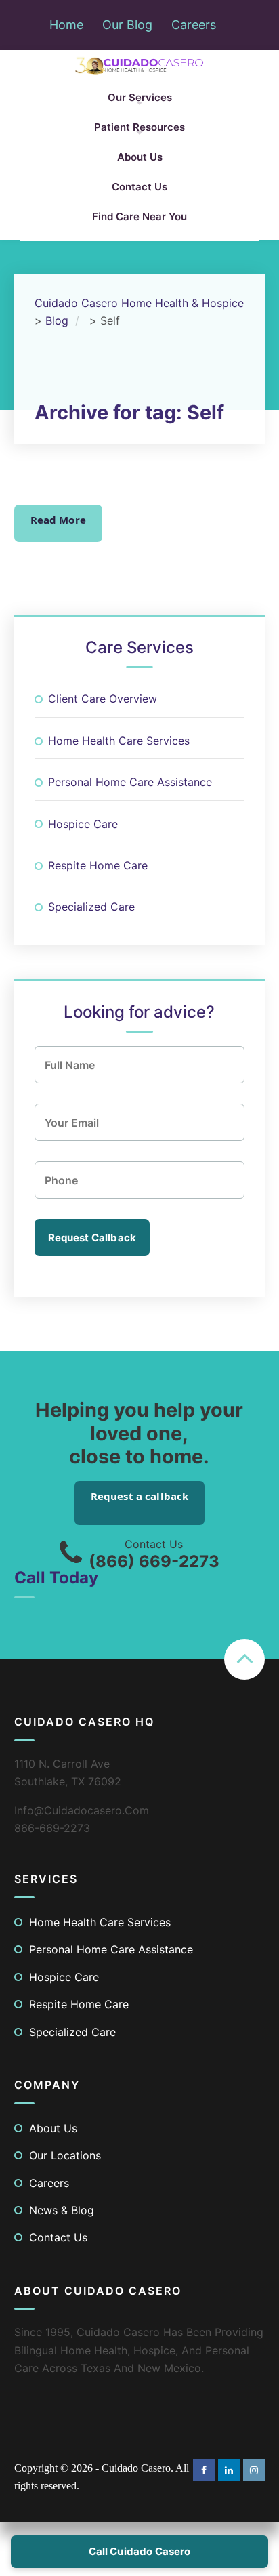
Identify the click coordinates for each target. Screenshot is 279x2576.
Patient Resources (139, 127)
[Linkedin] (229, 2469)
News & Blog (62, 2210)
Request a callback (140, 1496)
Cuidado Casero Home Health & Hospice (139, 303)
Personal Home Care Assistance (130, 782)
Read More (58, 520)
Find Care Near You (139, 216)
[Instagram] (254, 2469)
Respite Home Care (98, 865)
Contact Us (139, 187)
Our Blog (127, 25)
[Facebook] (204, 2469)
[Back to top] (244, 1659)
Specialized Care (91, 907)
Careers (194, 25)
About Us (140, 157)
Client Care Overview (103, 699)
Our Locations (65, 2155)
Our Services (140, 97)
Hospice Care (83, 824)
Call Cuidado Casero (140, 2551)
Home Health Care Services (119, 741)
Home (66, 25)
